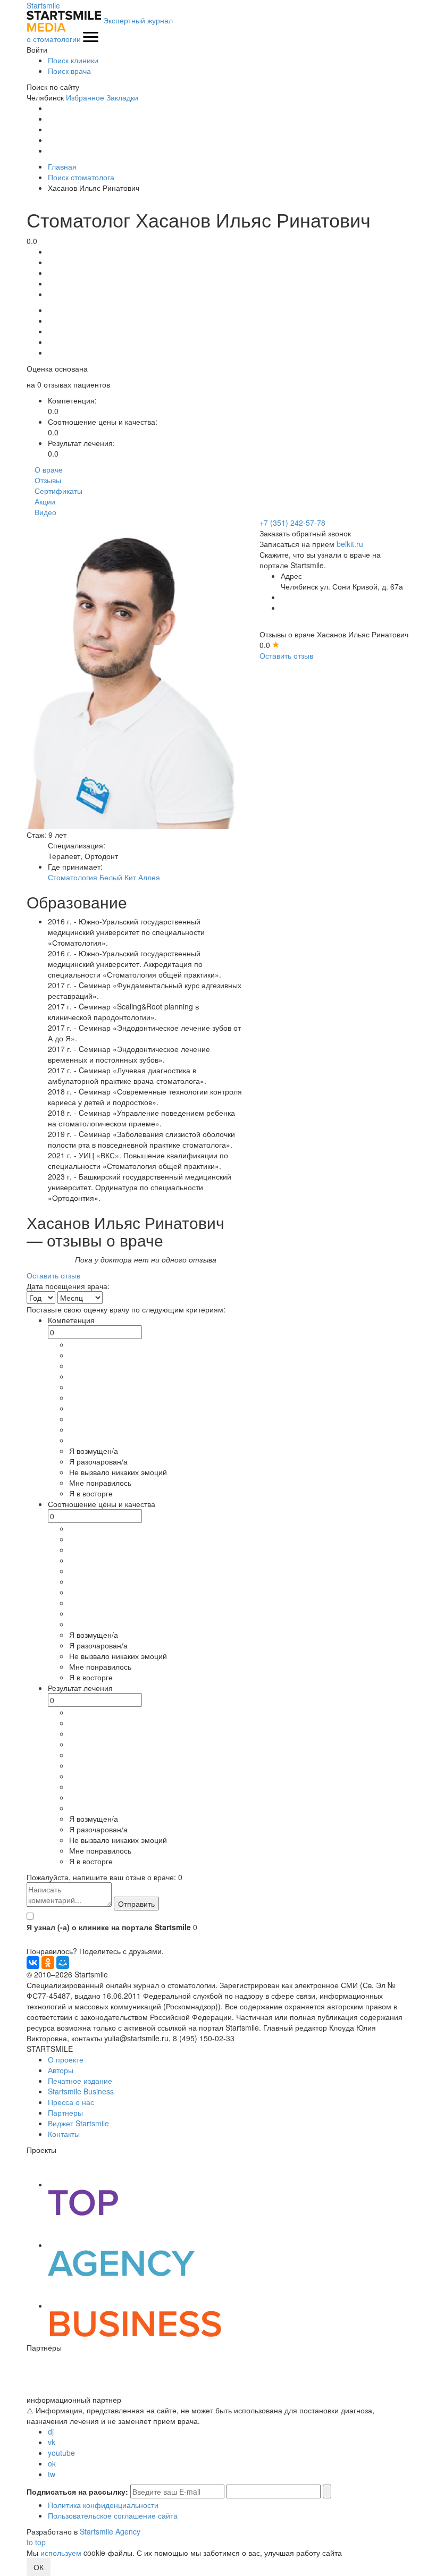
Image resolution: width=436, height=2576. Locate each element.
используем (61, 2553)
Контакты (64, 2134)
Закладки (122, 97)
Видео (45, 512)
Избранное (85, 97)
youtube (61, 2453)
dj (51, 2431)
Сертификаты (58, 491)
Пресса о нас (71, 2102)
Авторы (61, 2070)
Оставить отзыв (286, 655)
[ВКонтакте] (33, 1963)
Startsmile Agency (110, 2531)
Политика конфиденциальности (103, 2505)
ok (52, 2463)
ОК (39, 2567)
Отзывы (48, 480)
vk (52, 2442)
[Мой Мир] (63, 1963)
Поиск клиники (73, 60)
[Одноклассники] (48, 1963)
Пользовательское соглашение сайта (113, 2515)
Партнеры (65, 2112)
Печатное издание (80, 2081)
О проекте (66, 2059)
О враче (49, 469)
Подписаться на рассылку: (77, 2491)
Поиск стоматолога (81, 177)
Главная (62, 166)
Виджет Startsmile (78, 2123)
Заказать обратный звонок (305, 533)
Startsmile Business (81, 2091)
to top (36, 2542)
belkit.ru (350, 544)
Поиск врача (69, 71)
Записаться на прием (297, 544)
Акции (45, 501)
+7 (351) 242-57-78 (292, 523)
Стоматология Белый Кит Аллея (104, 877)
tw (52, 2474)
